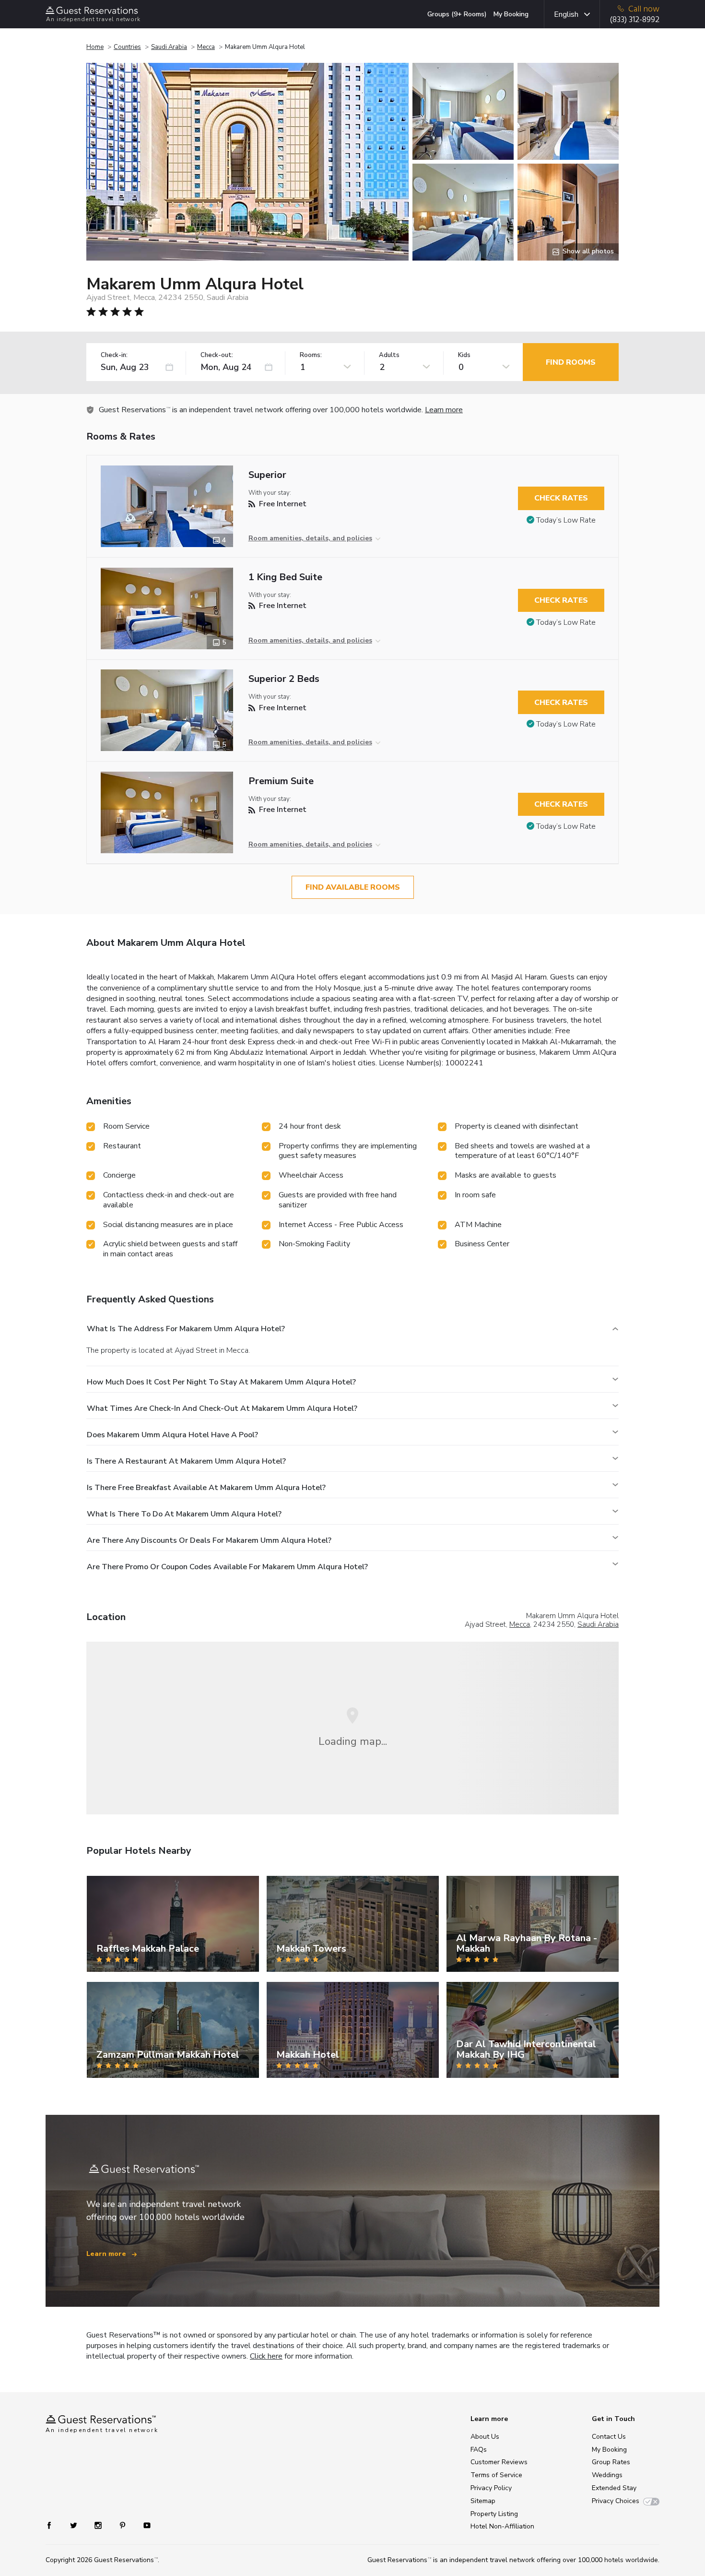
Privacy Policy (491, 2488)
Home (95, 47)
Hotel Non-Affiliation (502, 2526)
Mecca (206, 47)
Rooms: (311, 355)
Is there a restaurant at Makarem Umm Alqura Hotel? (186, 1461)
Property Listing (494, 2514)
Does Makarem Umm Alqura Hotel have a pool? (172, 1435)
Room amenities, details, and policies (310, 538)
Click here (266, 2356)
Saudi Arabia (169, 47)
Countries (127, 47)
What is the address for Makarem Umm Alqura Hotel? (186, 1329)
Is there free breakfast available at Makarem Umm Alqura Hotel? (206, 1488)
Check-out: (217, 355)
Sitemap (483, 2501)
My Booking (511, 14)
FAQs (479, 2450)
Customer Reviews (499, 2462)
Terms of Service (496, 2475)
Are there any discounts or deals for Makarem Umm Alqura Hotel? (209, 1540)
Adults (389, 355)
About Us (485, 2437)
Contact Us (609, 2437)
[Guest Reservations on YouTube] (143, 2525)
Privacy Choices (616, 2501)
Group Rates (611, 2462)
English (566, 14)
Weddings (607, 2475)
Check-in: (114, 355)
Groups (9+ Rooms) (457, 14)
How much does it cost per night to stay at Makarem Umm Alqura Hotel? (221, 1382)
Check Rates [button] (561, 498)
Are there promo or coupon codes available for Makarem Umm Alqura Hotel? (227, 1567)
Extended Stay (614, 2488)
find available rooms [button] (353, 887)
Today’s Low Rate (566, 520)
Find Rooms (571, 362)
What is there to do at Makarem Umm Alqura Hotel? (184, 1514)
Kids (464, 355)
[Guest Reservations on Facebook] (54, 2525)
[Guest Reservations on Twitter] (75, 2525)
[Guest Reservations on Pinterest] (123, 2525)
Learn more (444, 410)
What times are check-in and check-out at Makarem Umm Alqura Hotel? (222, 1408)
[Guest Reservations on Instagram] (99, 2525)
